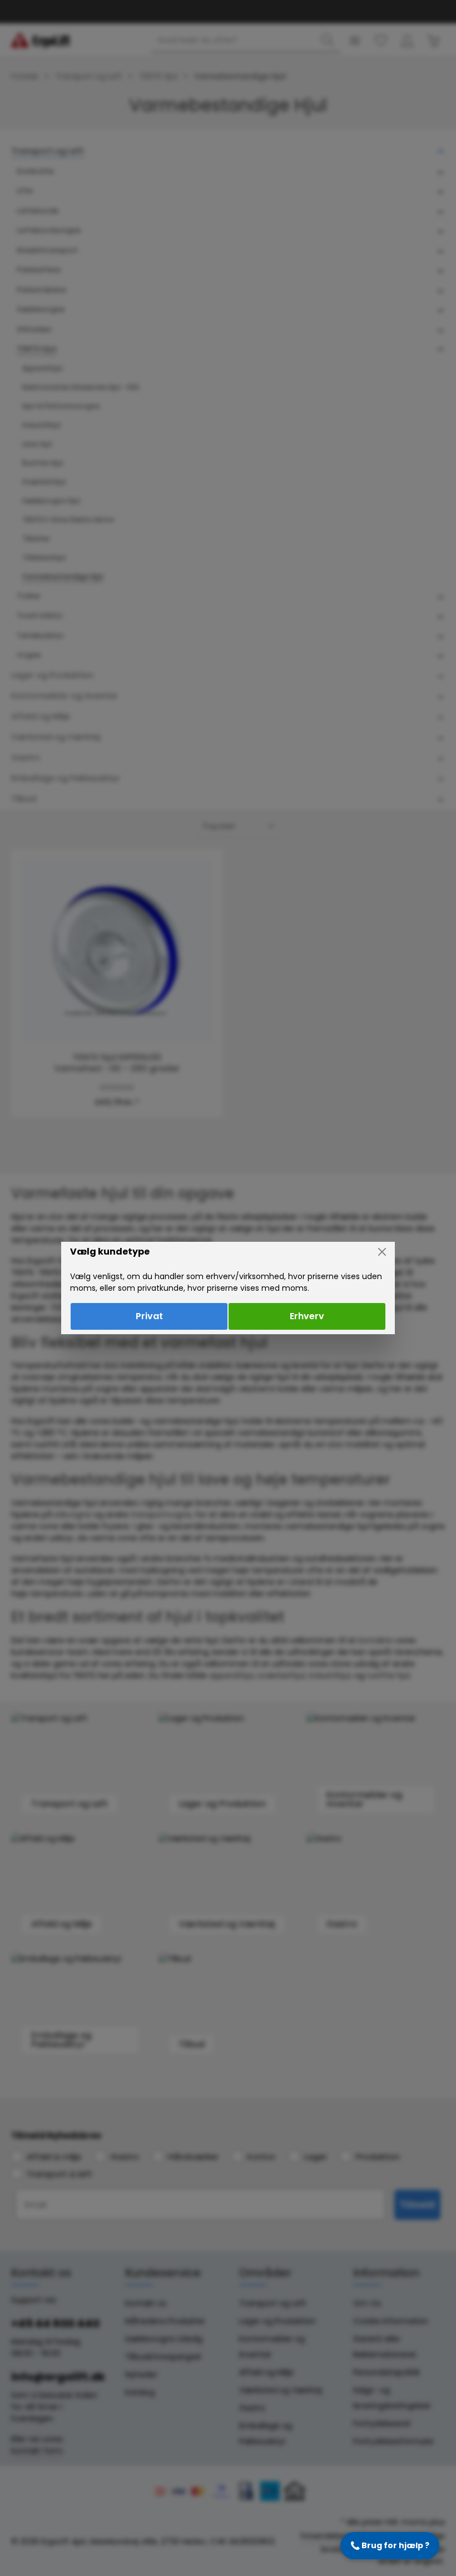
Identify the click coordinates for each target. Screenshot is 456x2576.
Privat (149, 1316)
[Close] (382, 1252)
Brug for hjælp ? (390, 2545)
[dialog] (228, 1288)
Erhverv (307, 1316)
